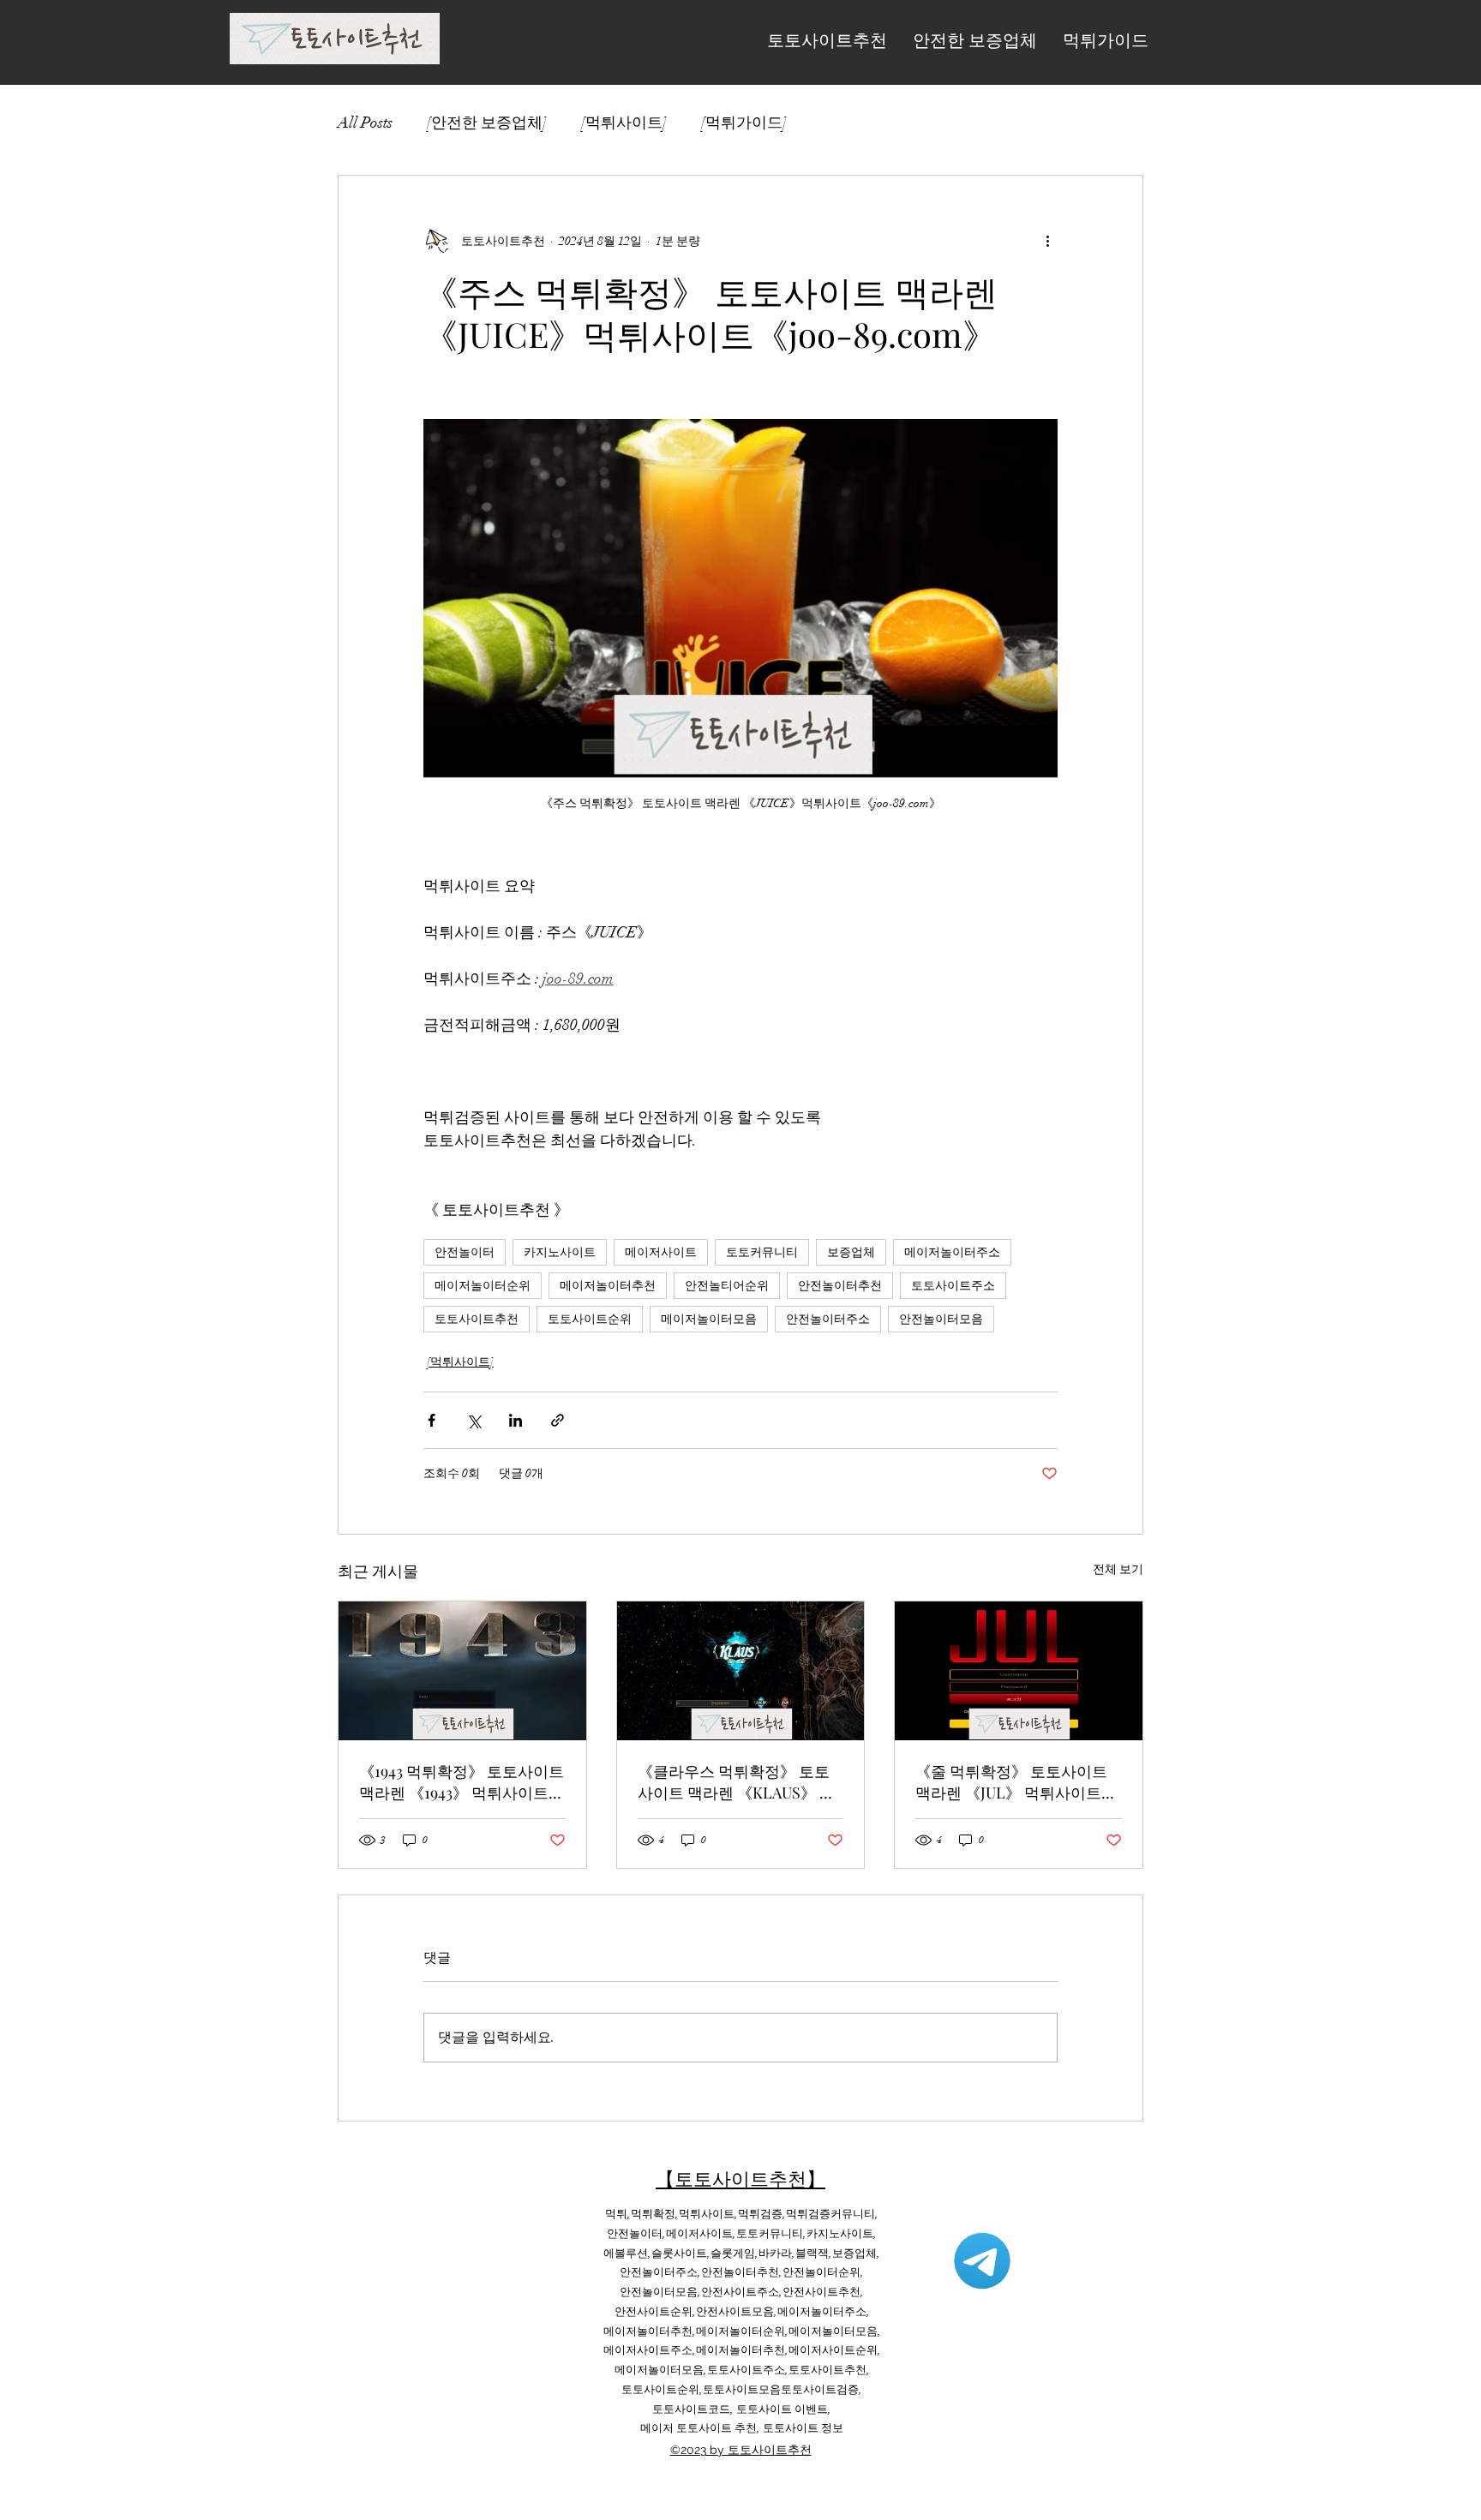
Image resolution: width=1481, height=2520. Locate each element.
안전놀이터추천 (840, 1286)
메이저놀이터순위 (483, 1286)
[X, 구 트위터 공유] (474, 1420)
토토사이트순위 (590, 1319)
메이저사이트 (661, 1252)
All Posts (365, 123)
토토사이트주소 (953, 1286)
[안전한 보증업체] (487, 123)
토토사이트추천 (477, 1319)
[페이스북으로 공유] (432, 1420)
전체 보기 (1118, 1569)
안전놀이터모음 (941, 1319)
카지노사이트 (560, 1252)
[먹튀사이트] (624, 123)
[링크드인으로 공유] (516, 1420)
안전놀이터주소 (828, 1319)
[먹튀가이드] (744, 123)
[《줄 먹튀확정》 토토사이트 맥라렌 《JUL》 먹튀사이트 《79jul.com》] (1019, 1671)
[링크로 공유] (558, 1420)
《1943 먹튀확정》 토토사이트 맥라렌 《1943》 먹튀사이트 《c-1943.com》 (462, 1782)
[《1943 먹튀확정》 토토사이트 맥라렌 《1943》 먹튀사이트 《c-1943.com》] (462, 1671)
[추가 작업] (1047, 241)
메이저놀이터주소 (952, 1252)
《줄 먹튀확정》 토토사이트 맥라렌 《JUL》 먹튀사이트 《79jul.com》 (1011, 1782)
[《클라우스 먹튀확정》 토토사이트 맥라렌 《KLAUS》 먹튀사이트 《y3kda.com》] (741, 1671)
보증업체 (851, 1252)
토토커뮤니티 (762, 1252)
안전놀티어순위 (727, 1286)
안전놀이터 (465, 1252)
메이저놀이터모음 (709, 1319)
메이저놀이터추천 (608, 1286)
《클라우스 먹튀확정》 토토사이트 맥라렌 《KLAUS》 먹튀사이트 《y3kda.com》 (736, 1782)
